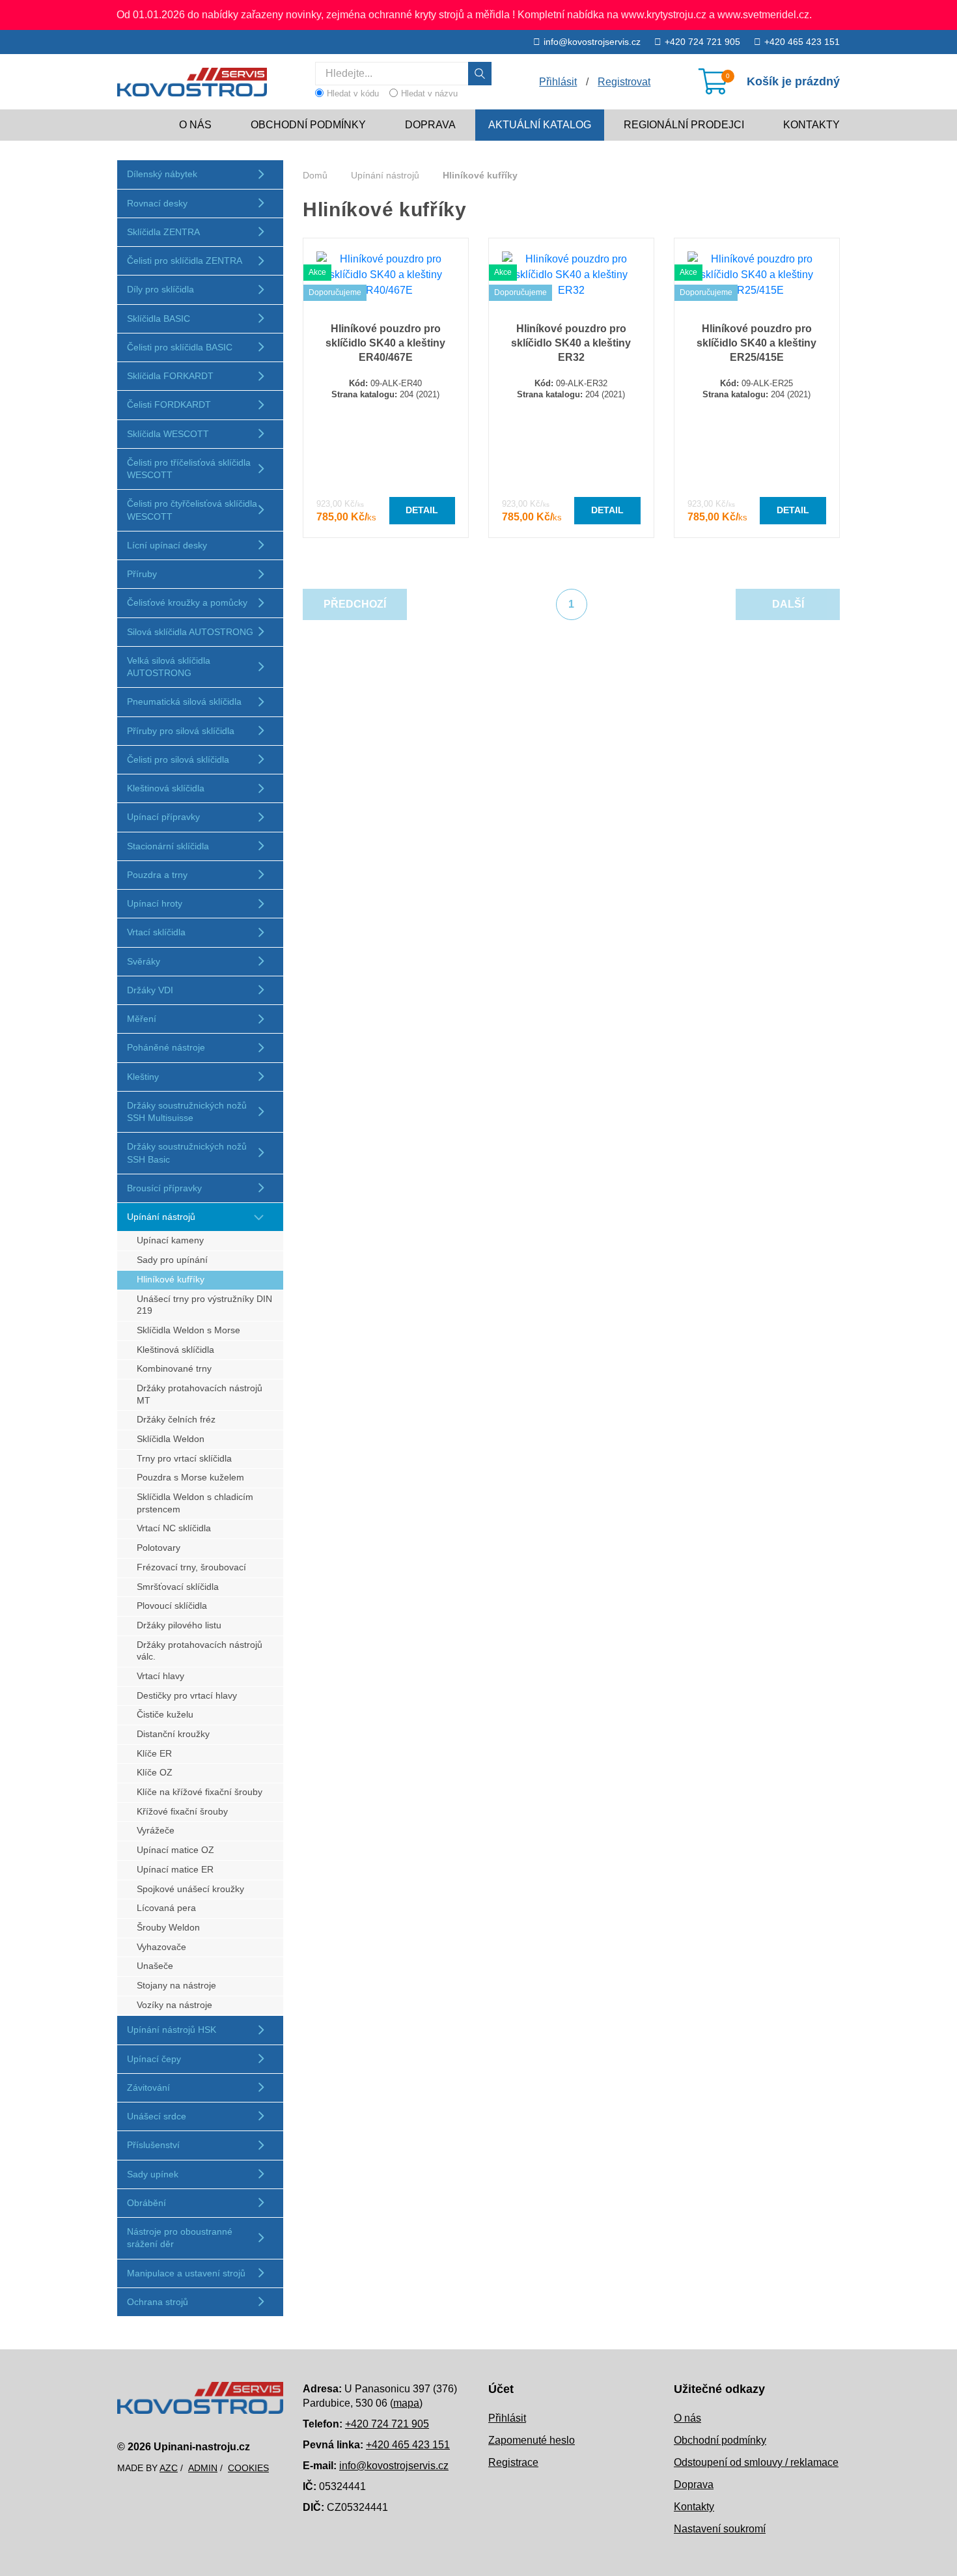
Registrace (513, 2462)
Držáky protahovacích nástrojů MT (200, 1394)
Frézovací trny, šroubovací (191, 1567)
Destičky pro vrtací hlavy (187, 1696)
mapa (406, 2403)
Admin (203, 2468)
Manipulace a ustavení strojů (186, 2273)
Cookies (248, 2468)
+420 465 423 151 (802, 42)
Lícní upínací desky (167, 545)
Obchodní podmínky (308, 125)
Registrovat (624, 82)
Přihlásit (507, 2418)
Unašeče (155, 1966)
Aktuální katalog (540, 125)
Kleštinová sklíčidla (166, 788)
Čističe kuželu (165, 1715)
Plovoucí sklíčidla (172, 1606)
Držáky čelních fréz (176, 1420)
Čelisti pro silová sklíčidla (178, 759)
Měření (142, 1019)
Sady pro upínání (172, 1260)
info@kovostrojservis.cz (592, 42)
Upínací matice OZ (175, 1850)
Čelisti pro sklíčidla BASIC (180, 347)
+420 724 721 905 (702, 42)
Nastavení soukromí (720, 2529)
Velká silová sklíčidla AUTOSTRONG (169, 667)
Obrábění (146, 2203)
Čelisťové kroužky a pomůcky (187, 602)
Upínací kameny (170, 1240)
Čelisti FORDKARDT (169, 404)
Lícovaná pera (166, 1908)
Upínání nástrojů (161, 1217)
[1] (480, 74)
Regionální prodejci (684, 125)
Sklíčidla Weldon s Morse (188, 1330)
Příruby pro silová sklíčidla (181, 731)
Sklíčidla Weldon (171, 1439)
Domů (315, 175)
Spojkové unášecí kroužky (190, 1889)
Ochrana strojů (158, 2302)
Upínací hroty (155, 903)
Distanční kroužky (173, 1734)
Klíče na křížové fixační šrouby (200, 1792)
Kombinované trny (174, 1369)
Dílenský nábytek (162, 174)
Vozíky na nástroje (174, 2005)
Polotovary (159, 1548)
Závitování (148, 2088)
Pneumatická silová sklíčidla (184, 701)
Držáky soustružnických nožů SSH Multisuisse (187, 1111)
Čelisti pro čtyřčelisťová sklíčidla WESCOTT (192, 510)
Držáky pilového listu (179, 1625)
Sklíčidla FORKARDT (170, 376)
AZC (169, 2468)
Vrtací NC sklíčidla (174, 1528)
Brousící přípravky (164, 1188)
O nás (195, 125)
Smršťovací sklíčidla (178, 1587)
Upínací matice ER (175, 1870)
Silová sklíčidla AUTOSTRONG (190, 632)
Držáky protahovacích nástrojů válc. (200, 1651)
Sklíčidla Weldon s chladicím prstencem (195, 1503)
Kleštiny (143, 1077)
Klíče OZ (155, 1773)
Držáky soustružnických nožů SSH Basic (187, 1153)
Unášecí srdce (157, 2116)
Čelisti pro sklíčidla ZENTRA (185, 261)
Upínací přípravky (163, 817)
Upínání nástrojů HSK (172, 2030)
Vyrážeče (156, 1831)
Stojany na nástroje (176, 1986)
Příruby (142, 574)
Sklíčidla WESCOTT (168, 434)
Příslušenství (153, 2145)
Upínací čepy (154, 2059)
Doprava (430, 125)
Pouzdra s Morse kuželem (190, 1478)
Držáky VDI (150, 990)
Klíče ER (154, 1754)
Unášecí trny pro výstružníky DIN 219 (204, 1305)
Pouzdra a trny (157, 875)
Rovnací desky (157, 203)
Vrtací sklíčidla (156, 932)
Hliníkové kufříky (171, 1280)
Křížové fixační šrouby (182, 1812)
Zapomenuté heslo (532, 2440)
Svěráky (144, 961)
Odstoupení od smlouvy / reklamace (756, 2462)
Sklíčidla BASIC (159, 318)
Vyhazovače (161, 1947)
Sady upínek (153, 2174)
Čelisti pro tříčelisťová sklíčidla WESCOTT (189, 469)
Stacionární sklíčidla (168, 846)
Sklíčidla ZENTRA (163, 232)
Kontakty (811, 125)
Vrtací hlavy (160, 1676)
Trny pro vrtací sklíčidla (184, 1459)
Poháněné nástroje (166, 1047)
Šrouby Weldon (168, 1928)
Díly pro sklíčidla (160, 289)
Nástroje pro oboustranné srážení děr (180, 2238)
